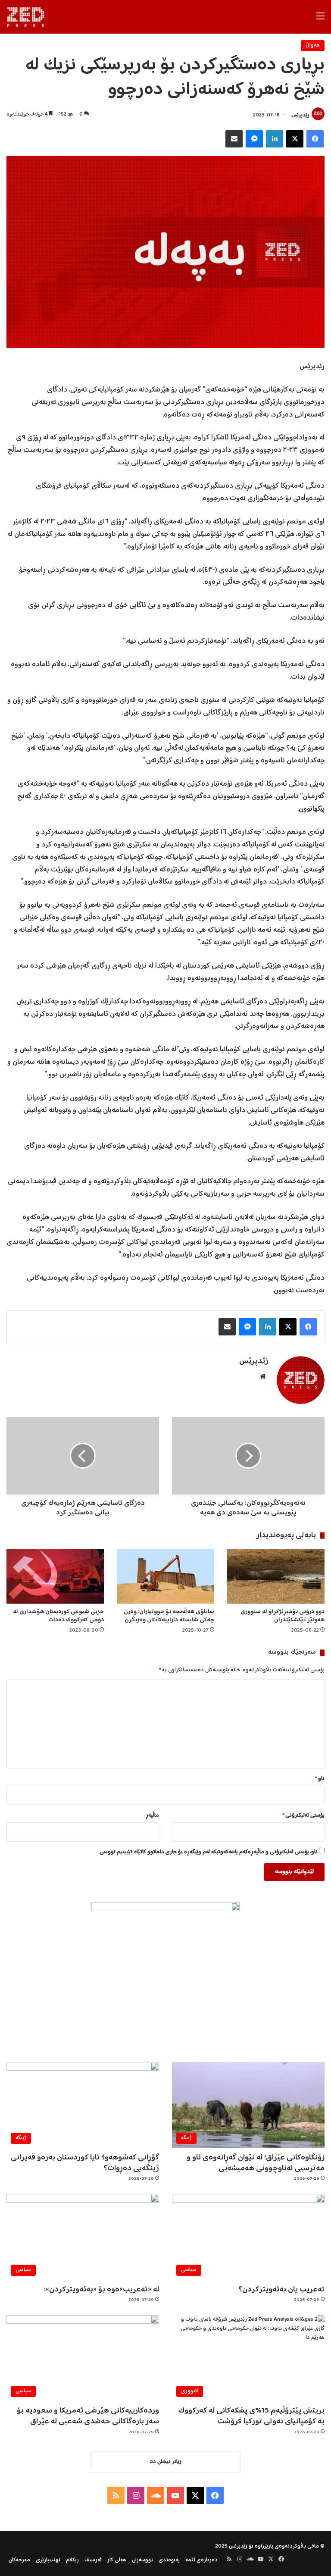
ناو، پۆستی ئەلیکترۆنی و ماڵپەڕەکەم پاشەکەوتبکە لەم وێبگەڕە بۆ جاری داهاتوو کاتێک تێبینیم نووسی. (208, 1852)
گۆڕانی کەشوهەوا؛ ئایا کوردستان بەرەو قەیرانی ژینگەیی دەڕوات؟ (85, 2163)
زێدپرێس (300, 115)
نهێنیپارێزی (48, 2560)
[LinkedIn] (275, 139)
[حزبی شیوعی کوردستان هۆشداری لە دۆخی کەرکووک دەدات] (55, 1576)
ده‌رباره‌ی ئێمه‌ (201, 2560)
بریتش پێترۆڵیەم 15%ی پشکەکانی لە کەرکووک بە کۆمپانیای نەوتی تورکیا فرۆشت (251, 2416)
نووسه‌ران (142, 2560)
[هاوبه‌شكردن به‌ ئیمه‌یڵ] (234, 139)
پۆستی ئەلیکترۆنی (303, 1816)
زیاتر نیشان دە (166, 2462)
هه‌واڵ (313, 45)
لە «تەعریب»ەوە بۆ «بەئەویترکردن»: (101, 2290)
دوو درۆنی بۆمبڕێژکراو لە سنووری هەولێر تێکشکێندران (283, 1616)
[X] (295, 139)
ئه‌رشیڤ (93, 2560)
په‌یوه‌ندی (169, 2560)
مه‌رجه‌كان (19, 2560)
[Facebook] (315, 139)
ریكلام (72, 2560)
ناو (320, 1779)
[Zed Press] (28, 17)
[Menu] (320, 20)
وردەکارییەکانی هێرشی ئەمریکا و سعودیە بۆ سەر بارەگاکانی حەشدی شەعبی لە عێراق (88, 2416)
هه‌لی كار (117, 2560)
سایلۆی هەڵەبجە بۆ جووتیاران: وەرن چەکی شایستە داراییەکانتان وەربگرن (169, 1616)
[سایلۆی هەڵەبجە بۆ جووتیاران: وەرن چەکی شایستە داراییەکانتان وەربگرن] (165, 1576)
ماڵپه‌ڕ (152, 1816)
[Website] (263, 1376)
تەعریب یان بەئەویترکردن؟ (281, 2290)
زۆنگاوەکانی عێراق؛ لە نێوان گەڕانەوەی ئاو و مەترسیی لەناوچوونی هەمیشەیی (256, 2163)
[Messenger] (254, 139)
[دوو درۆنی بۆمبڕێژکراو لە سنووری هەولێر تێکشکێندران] (276, 1576)
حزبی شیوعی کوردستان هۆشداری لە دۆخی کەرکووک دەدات (58, 1616)
